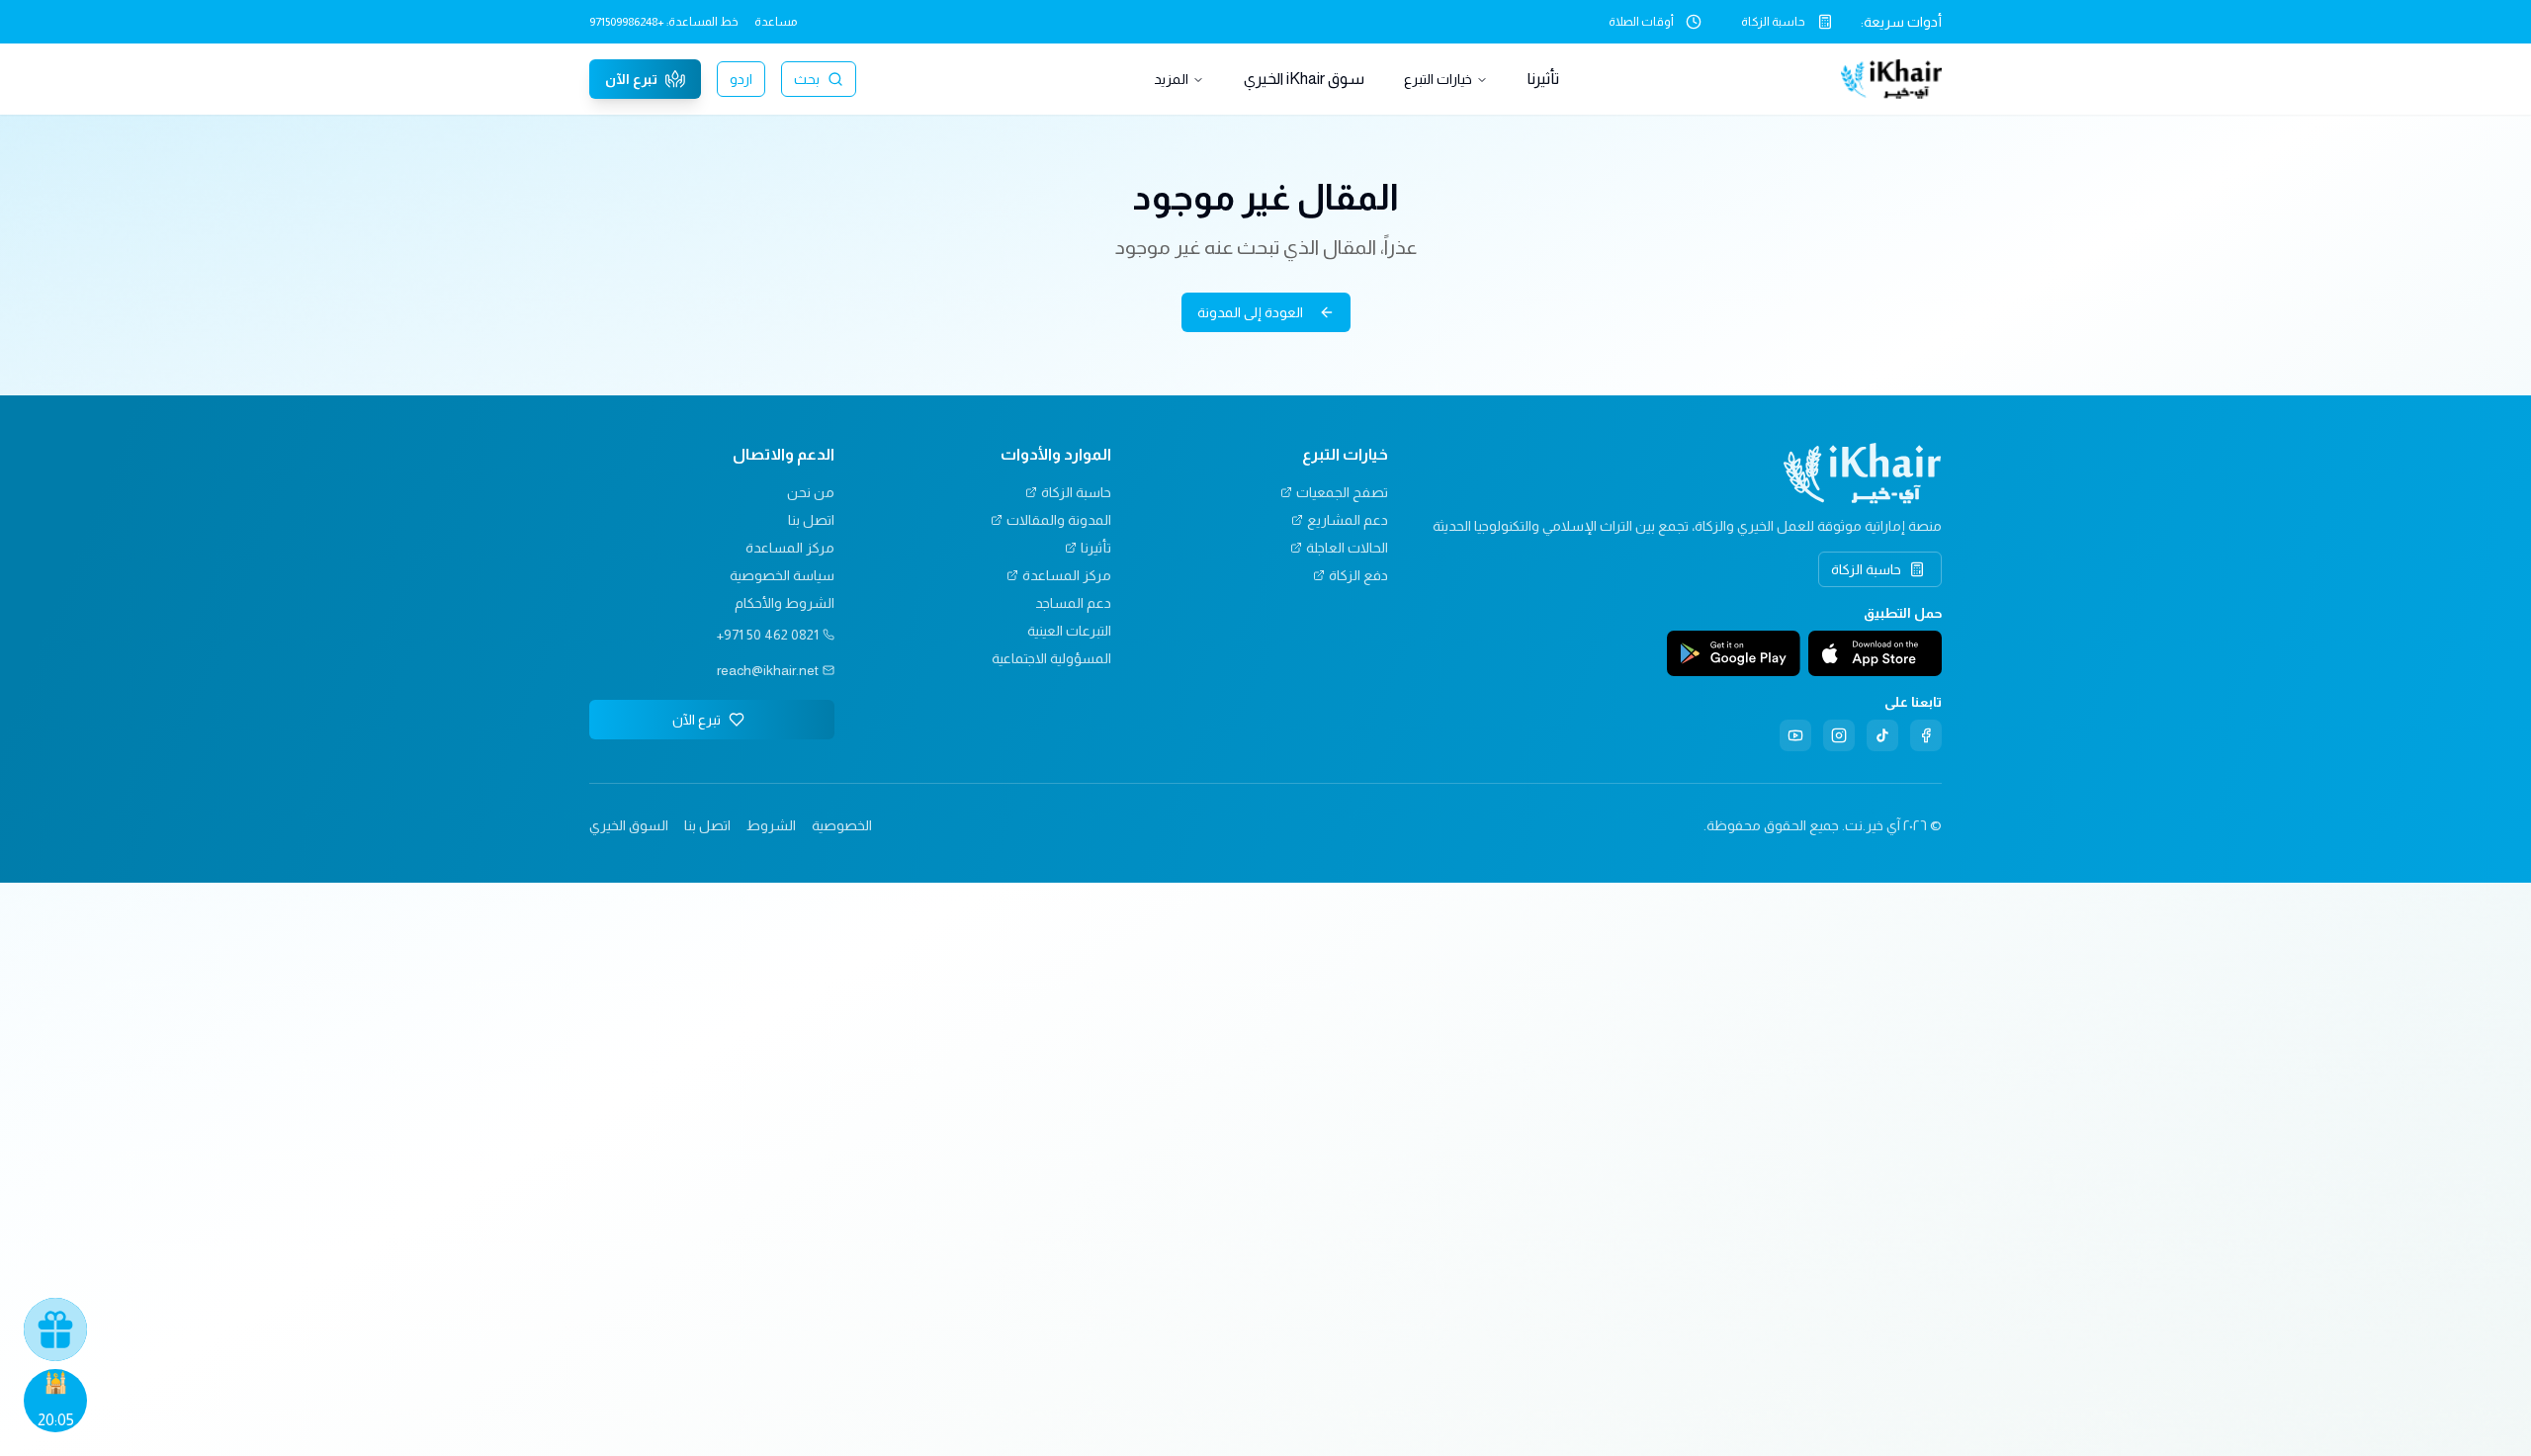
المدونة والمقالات (1059, 520)
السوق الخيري (629, 825)
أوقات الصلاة (1641, 22)
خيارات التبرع (1438, 79)
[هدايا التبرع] (55, 1329)
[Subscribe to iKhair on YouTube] (1795, 735)
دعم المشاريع (1348, 520)
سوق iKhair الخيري (1304, 79)
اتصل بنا (811, 520)
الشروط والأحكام (785, 603)
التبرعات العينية (1069, 631)
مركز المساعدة (1067, 575)
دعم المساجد (1073, 603)
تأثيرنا (1543, 79)
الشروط (771, 825)
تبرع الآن (631, 79)
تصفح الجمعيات (1342, 492)
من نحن (811, 492)
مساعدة (776, 22)
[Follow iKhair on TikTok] (1882, 735)
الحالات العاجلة (1347, 548)
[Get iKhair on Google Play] (1734, 653)
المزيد (1171, 79)
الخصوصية (842, 825)
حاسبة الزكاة (1773, 22)
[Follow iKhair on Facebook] (1926, 735)
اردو (741, 79)
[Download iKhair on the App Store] (1875, 653)
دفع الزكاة (1358, 575)
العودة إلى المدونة (1250, 312)
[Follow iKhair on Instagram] (1839, 735)
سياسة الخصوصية (782, 575)
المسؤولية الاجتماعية (1051, 658)
